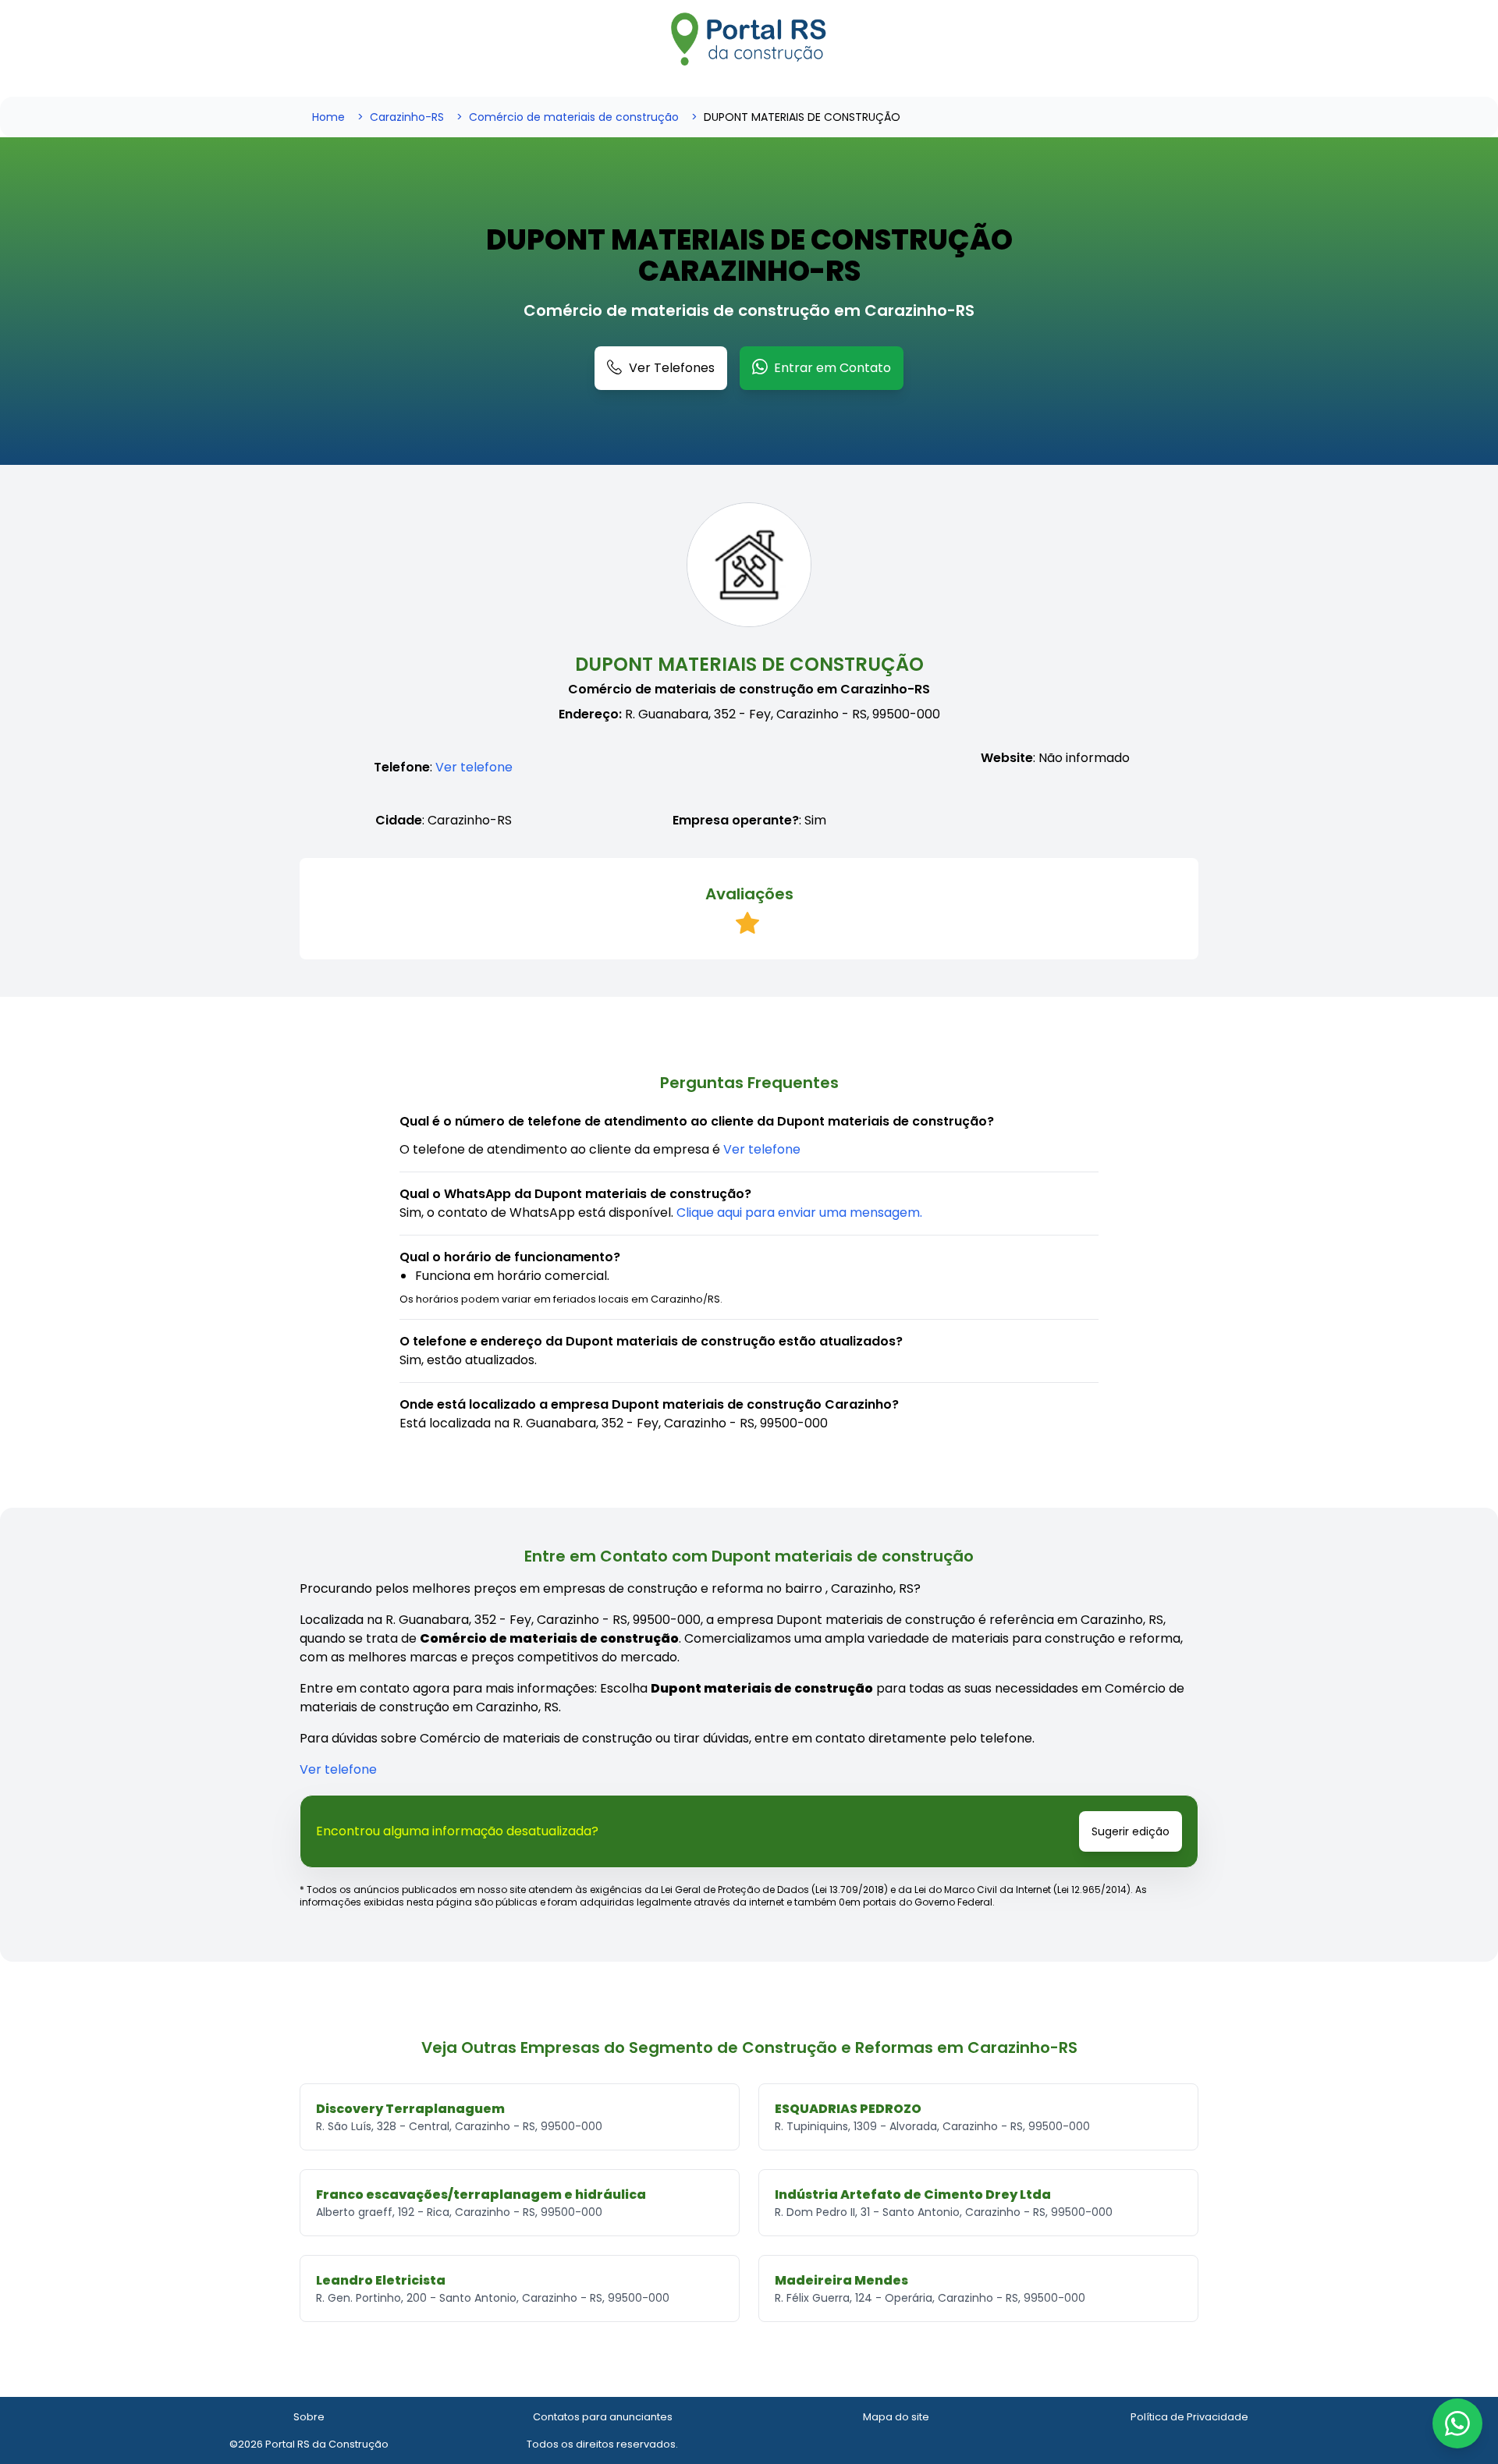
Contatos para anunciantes (603, 2417)
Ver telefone (474, 767)
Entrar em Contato (832, 368)
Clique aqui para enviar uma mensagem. (799, 1213)
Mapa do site (896, 2417)
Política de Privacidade (1189, 2417)
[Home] (749, 39)
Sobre (309, 2417)
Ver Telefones (672, 368)
